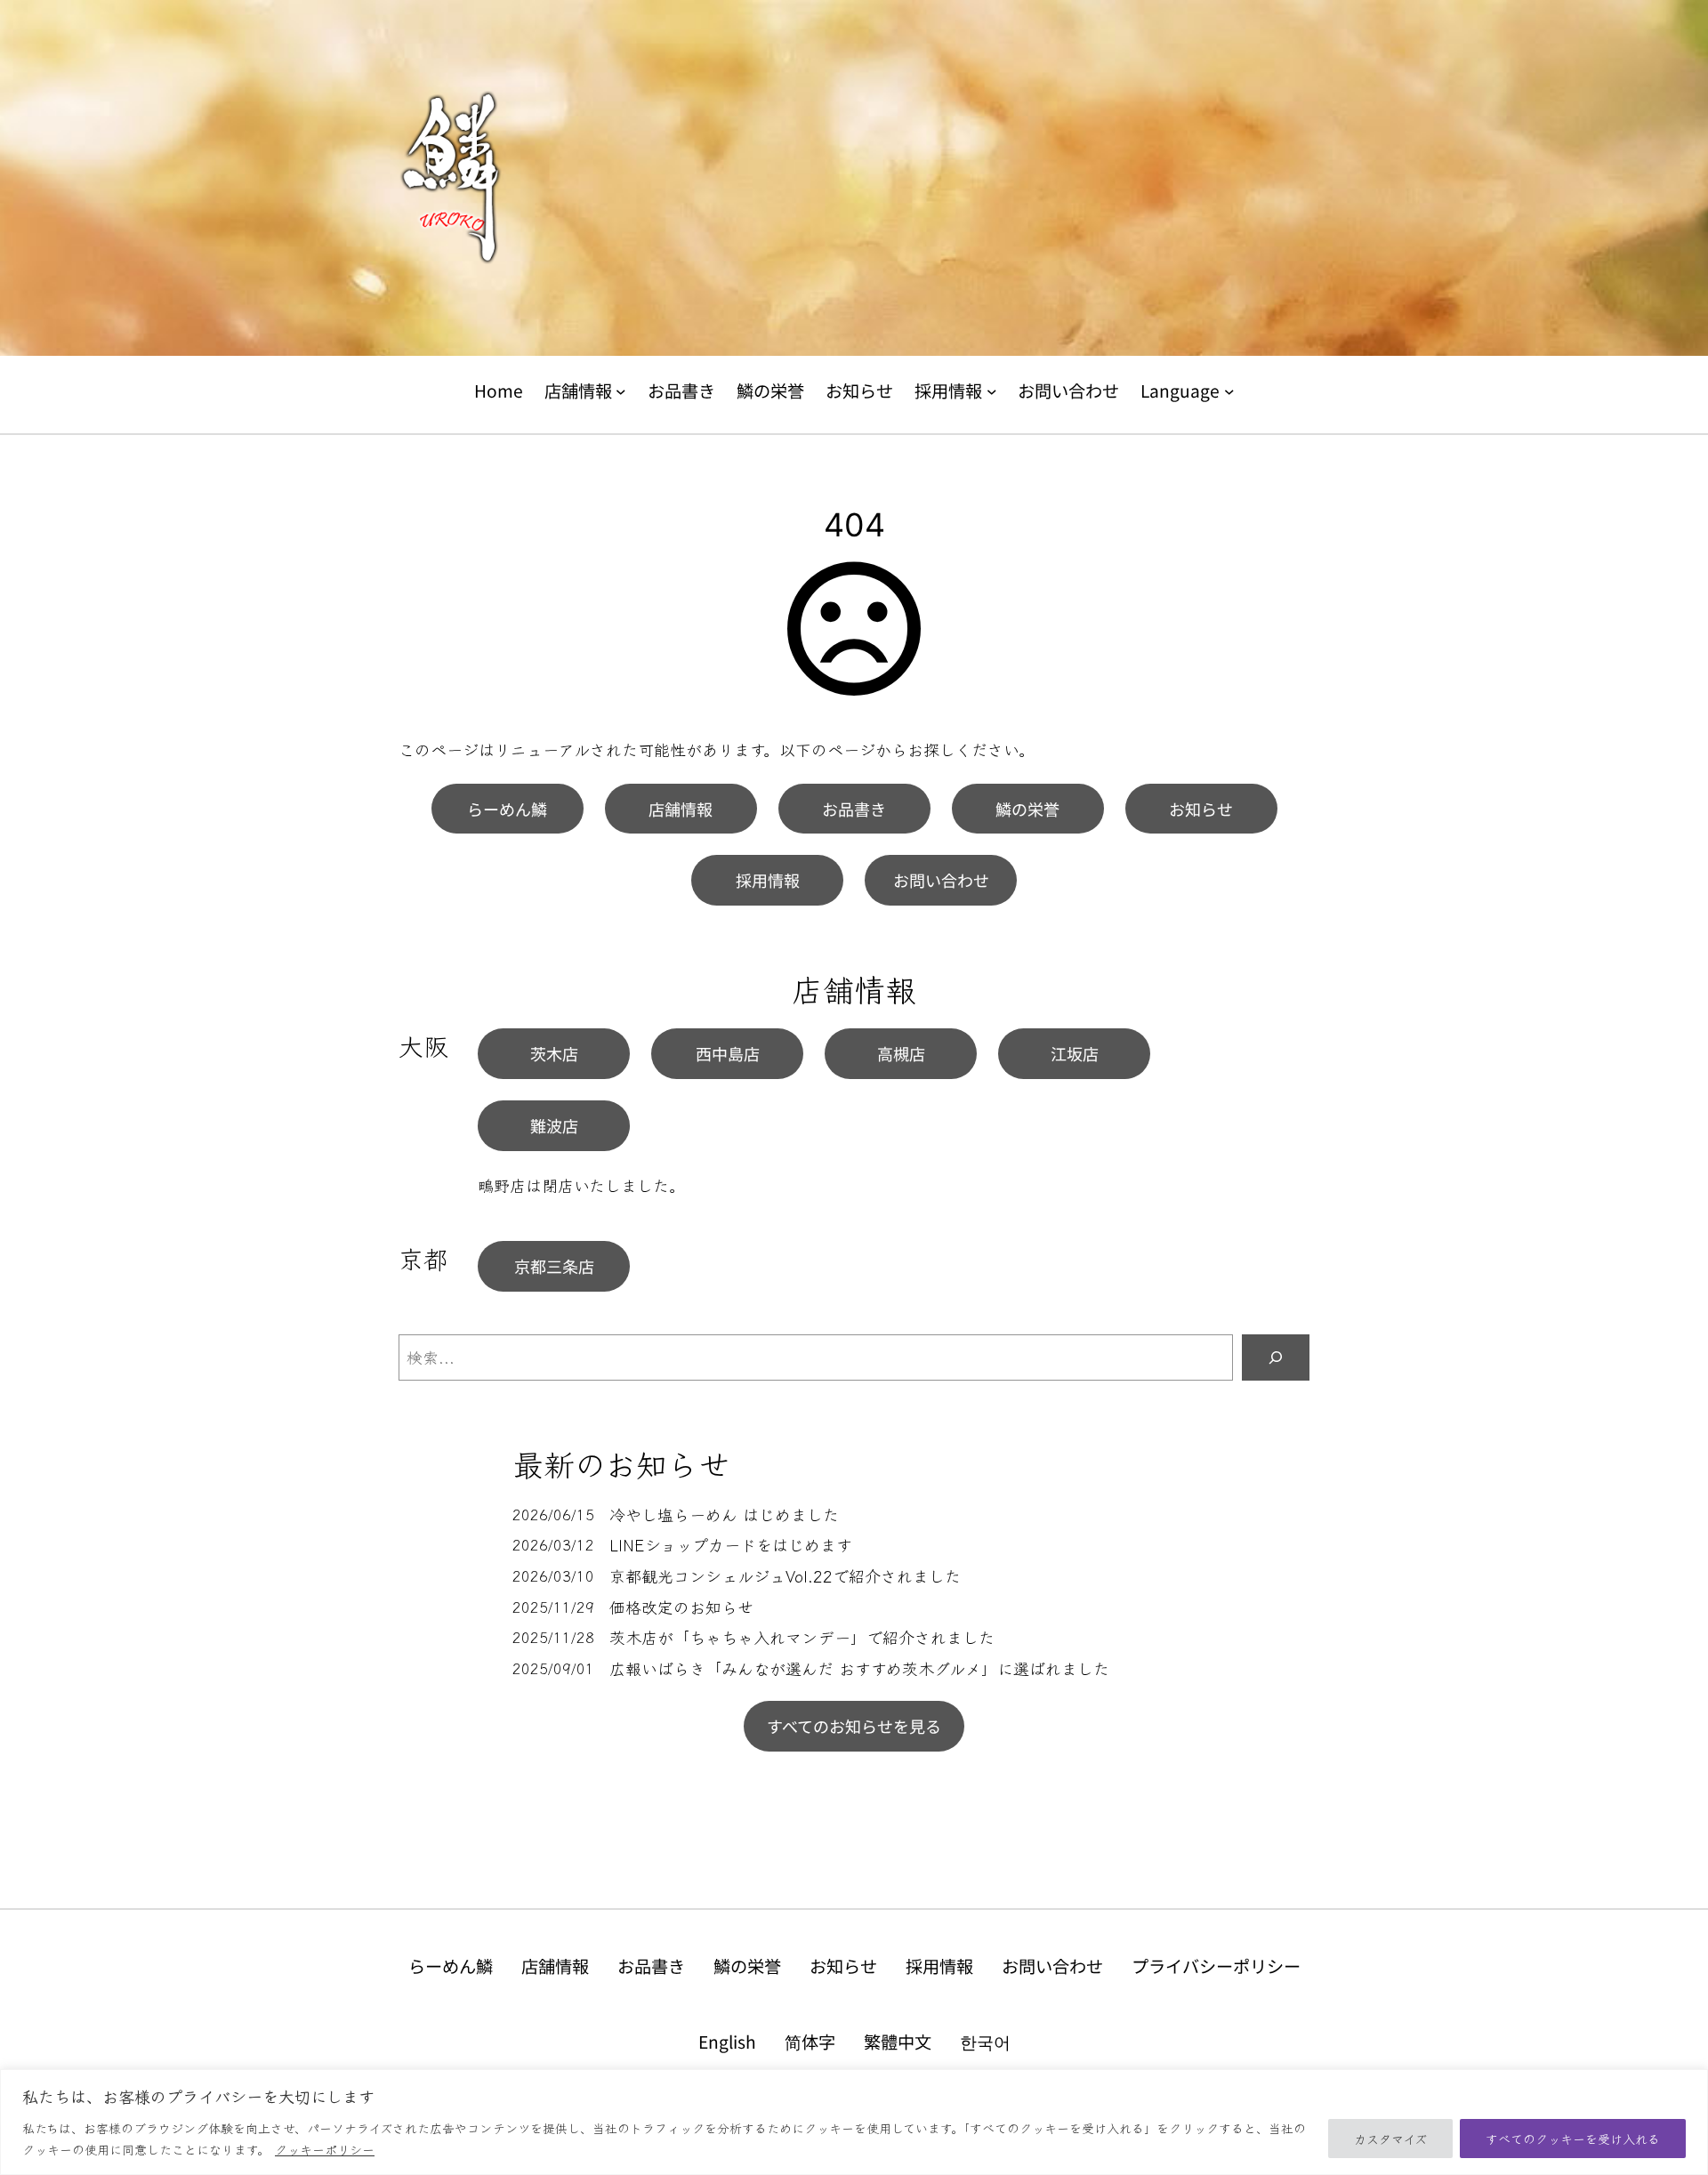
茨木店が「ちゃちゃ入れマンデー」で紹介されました (802, 1637)
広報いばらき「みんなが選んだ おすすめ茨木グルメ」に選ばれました (859, 1668)
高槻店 (901, 1053)
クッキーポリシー (325, 2149)
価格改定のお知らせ (681, 1607)
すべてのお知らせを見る (854, 1726)
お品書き (854, 809)
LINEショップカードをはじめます (731, 1545)
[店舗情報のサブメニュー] (621, 391)
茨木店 (554, 1053)
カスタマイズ (1390, 2139)
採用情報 (768, 880)
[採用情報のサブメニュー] (992, 391)
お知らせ (1201, 809)
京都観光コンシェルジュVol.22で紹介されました (785, 1576)
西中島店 (728, 1053)
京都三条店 (554, 1266)
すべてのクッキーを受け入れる (1573, 2139)
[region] (854, 2122)
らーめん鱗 (507, 809)
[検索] (1276, 1357)
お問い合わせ (941, 880)
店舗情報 (681, 809)
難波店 (554, 1125)
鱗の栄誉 (1027, 809)
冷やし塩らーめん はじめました (724, 1514)
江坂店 (1075, 1053)
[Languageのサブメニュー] (1229, 391)
